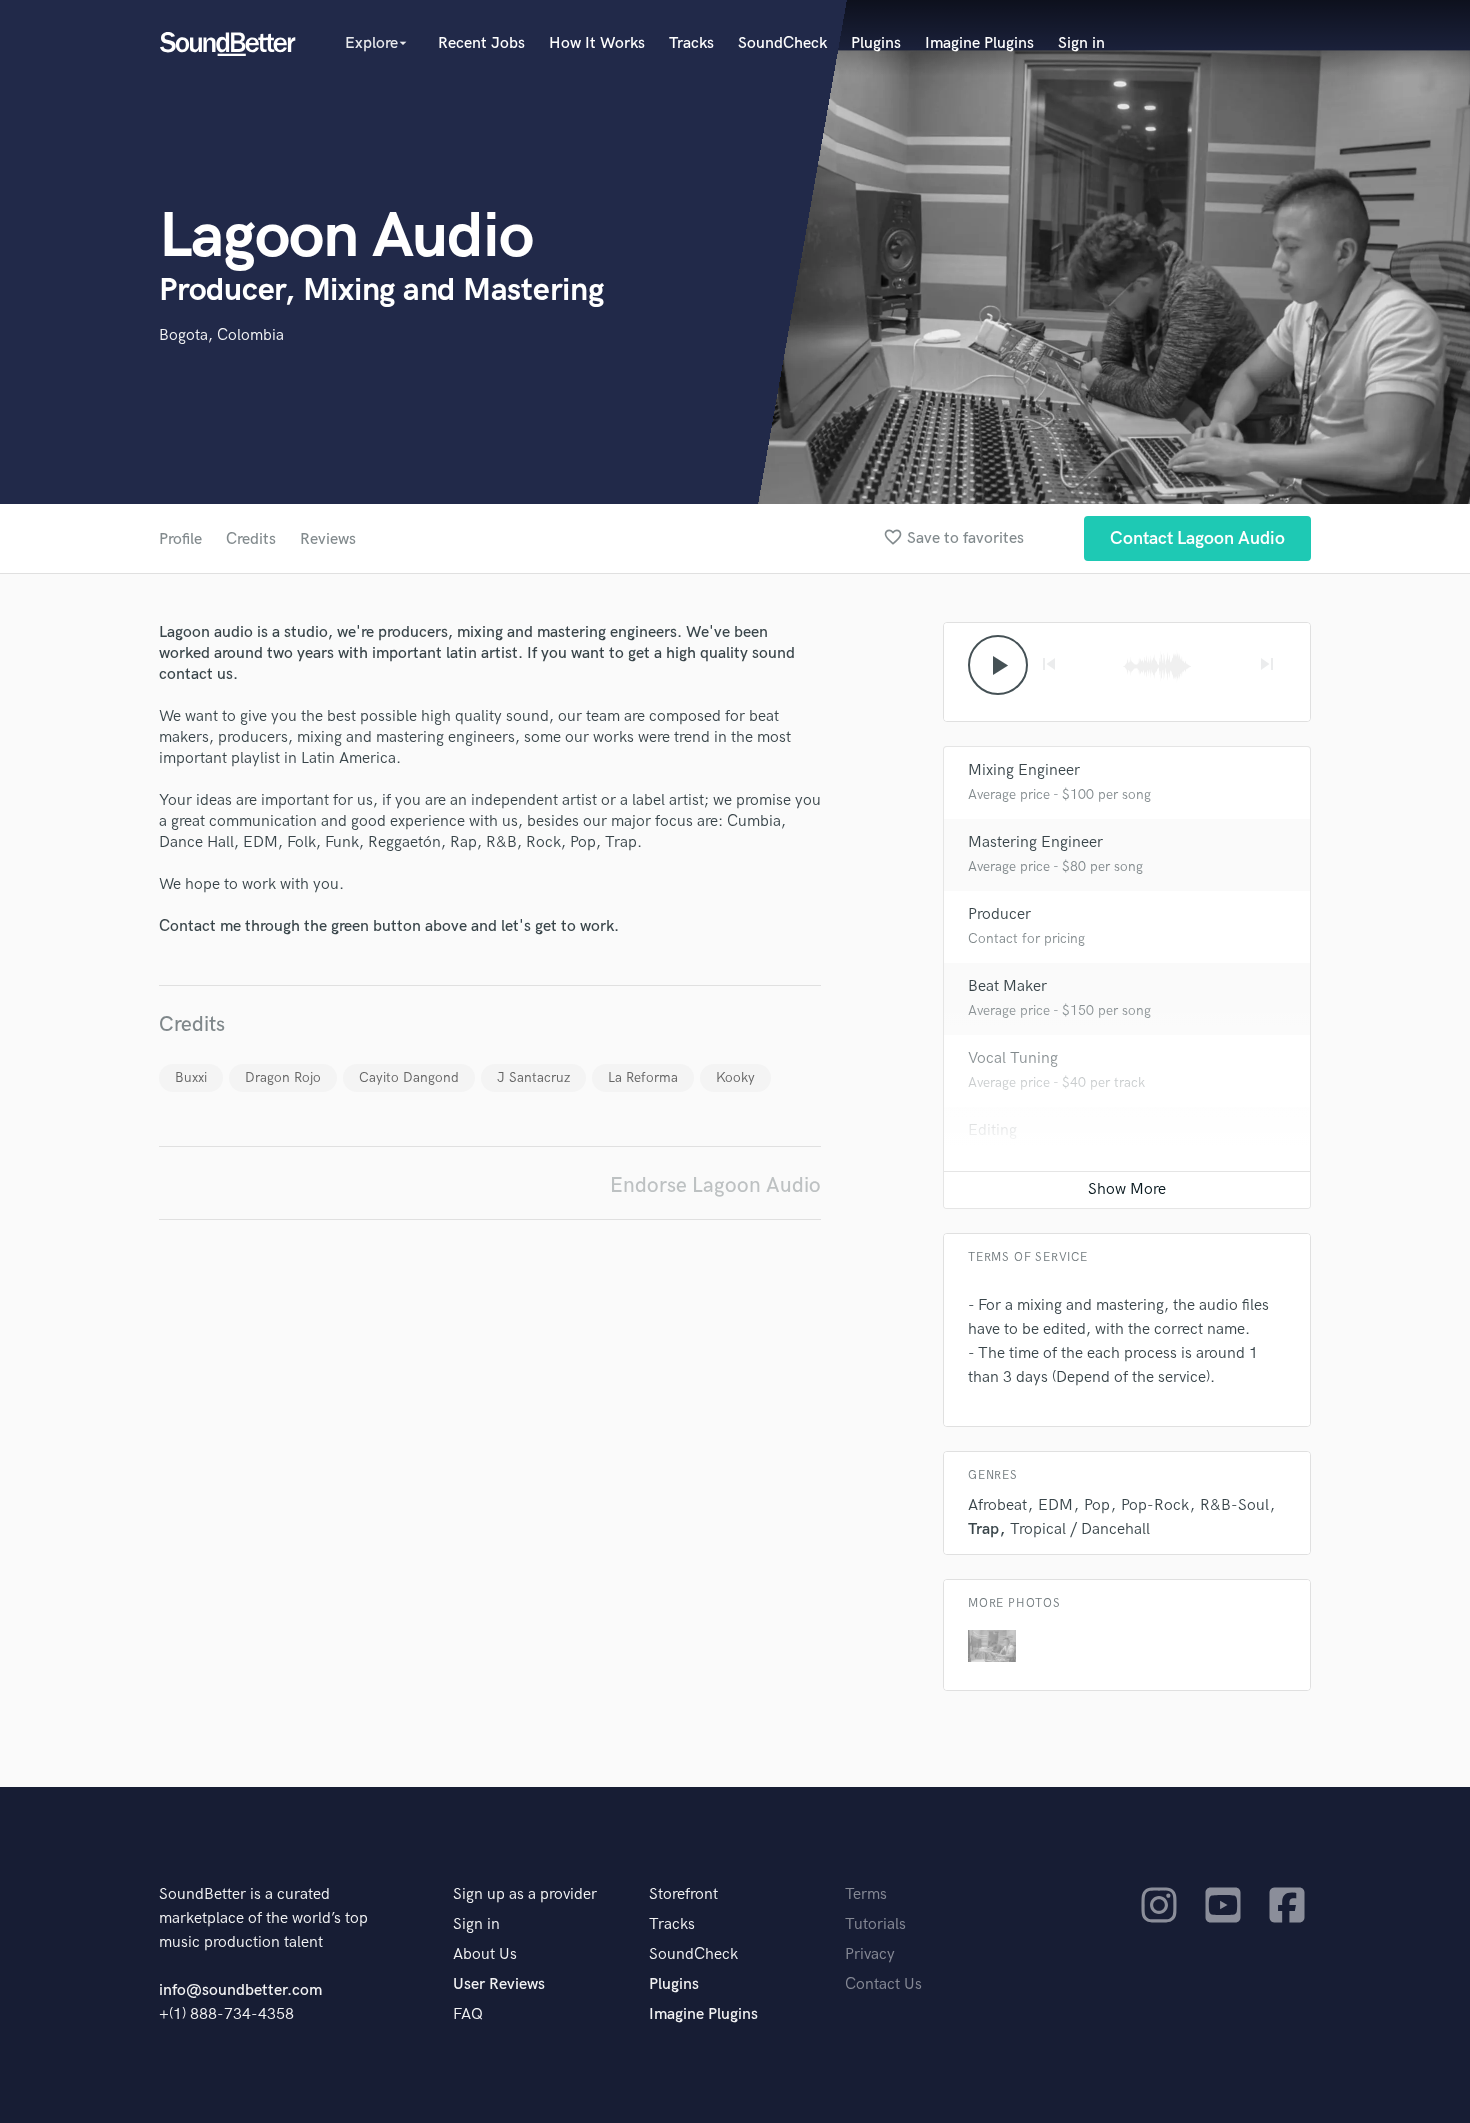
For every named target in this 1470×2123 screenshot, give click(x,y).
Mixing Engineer (1024, 770)
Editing (992, 1130)
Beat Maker (1007, 986)
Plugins (876, 43)
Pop (1097, 1505)
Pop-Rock (1155, 1505)
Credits (251, 539)
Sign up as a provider (525, 1894)
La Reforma (643, 1077)
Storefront (683, 1894)
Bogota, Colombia (221, 335)
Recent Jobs (481, 43)
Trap (983, 1529)
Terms (866, 1894)
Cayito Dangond (409, 1077)
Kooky (735, 1077)
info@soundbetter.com (240, 1990)
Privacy (870, 1954)
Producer (999, 914)
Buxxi (191, 1077)
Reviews (328, 539)
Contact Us (883, 1984)
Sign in (1081, 43)
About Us (485, 1954)
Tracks (691, 43)
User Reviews (499, 1984)
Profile (180, 539)
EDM (1055, 1505)
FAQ (468, 2014)
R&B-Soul (1234, 1505)
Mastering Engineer (1035, 842)
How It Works (597, 43)
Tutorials (875, 1924)
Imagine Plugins (979, 43)
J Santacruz (533, 1077)
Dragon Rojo (283, 1077)
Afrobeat (997, 1505)
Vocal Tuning (1013, 1058)
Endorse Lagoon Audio (715, 1185)
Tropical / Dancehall (1080, 1529)
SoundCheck (782, 43)
